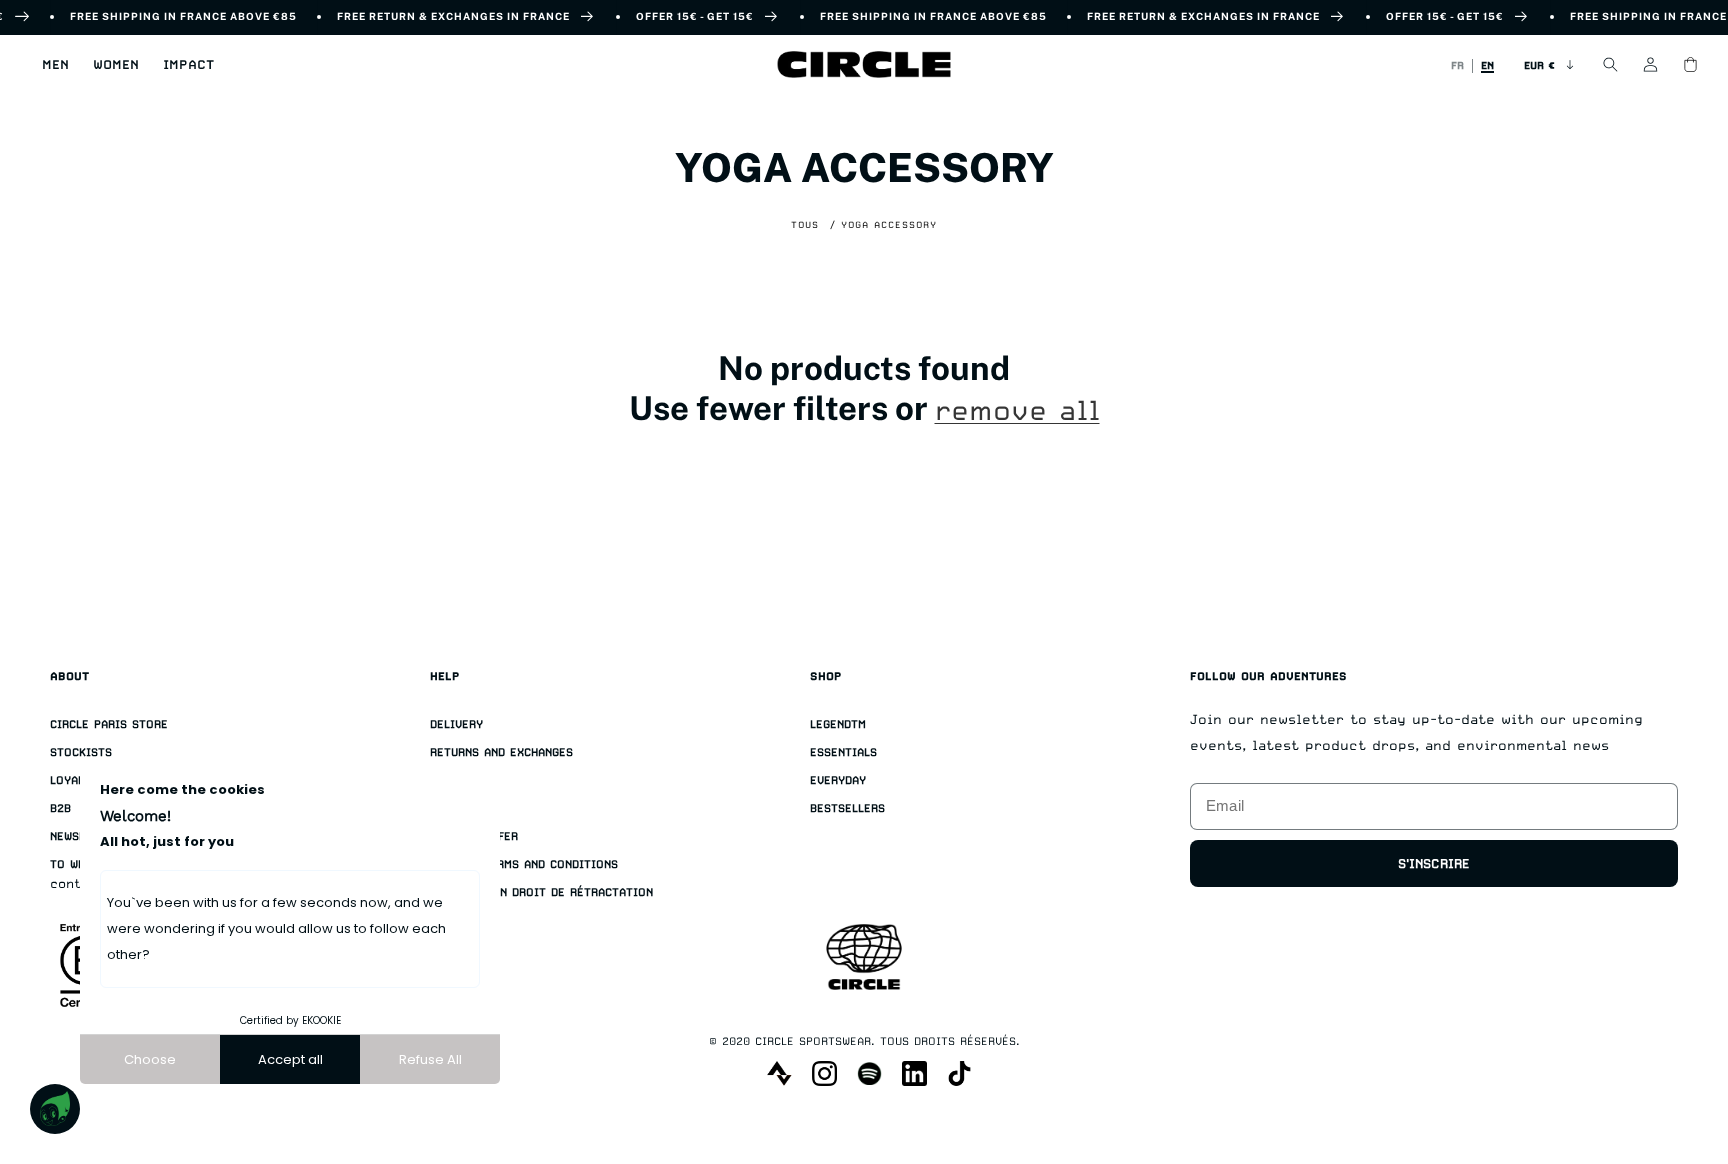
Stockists (81, 752)
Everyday (838, 780)
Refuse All (430, 1059)
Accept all (290, 1059)
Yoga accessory (889, 224)
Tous (805, 224)
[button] (55, 65)
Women (116, 64)
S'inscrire (1434, 863)
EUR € (1539, 65)
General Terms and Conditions (524, 864)
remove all (1017, 411)
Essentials (843, 752)
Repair (450, 780)
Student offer (474, 836)
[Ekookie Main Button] (55, 1109)
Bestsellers (847, 808)
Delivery (456, 724)
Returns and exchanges (501, 752)
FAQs (444, 808)
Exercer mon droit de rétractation (541, 892)
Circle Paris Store (109, 724)
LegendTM (838, 724)
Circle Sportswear (813, 1041)
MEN (55, 64)
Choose (150, 1059)
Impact (188, 64)
